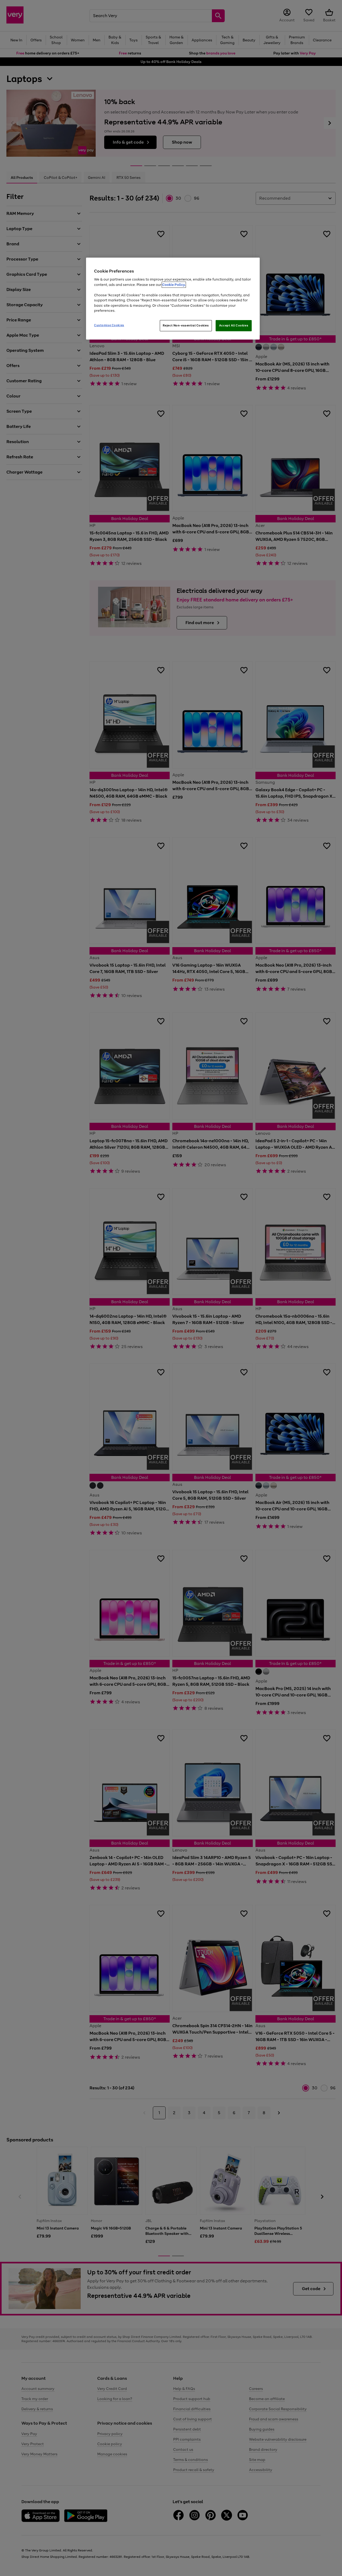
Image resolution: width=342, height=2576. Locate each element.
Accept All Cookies (234, 325)
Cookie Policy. (174, 285)
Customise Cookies (109, 325)
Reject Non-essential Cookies (186, 325)
